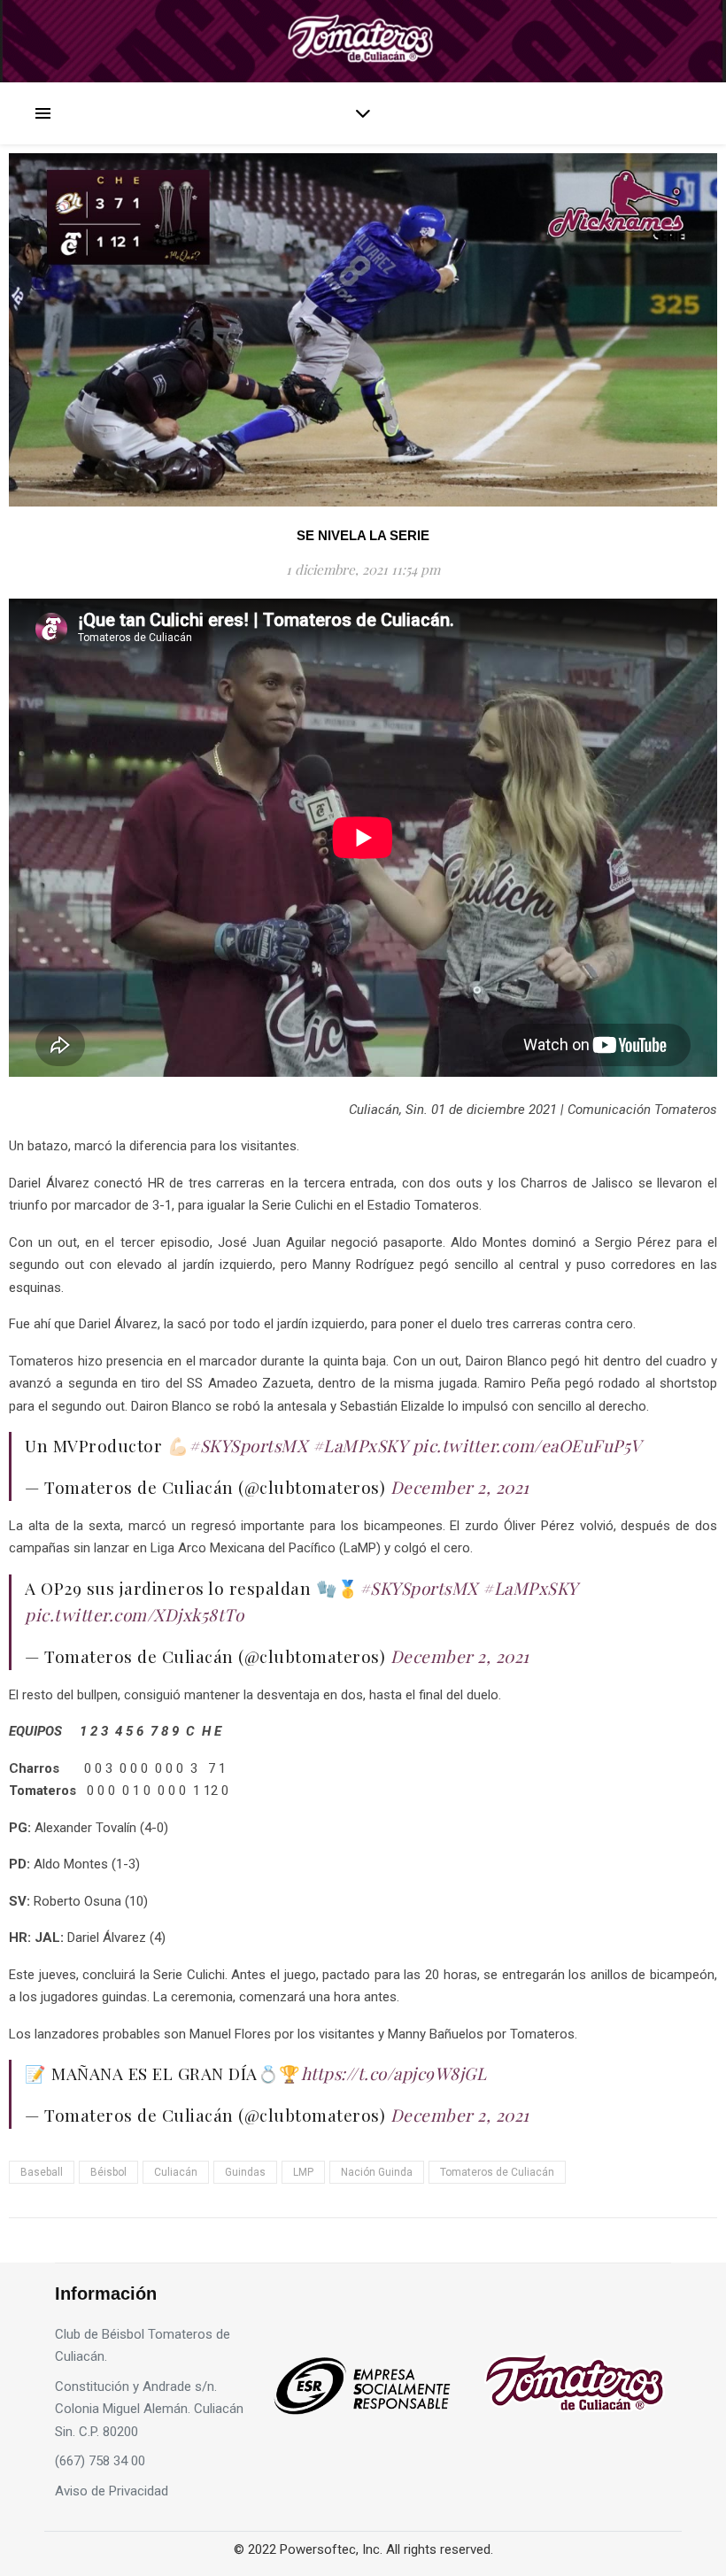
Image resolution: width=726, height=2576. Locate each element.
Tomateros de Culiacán (497, 2172)
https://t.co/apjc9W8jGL (394, 2073)
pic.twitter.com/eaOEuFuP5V (527, 1445)
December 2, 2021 (460, 1487)
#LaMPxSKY (360, 1445)
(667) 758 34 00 (100, 2461)
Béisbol (108, 2172)
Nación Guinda (377, 2172)
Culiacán (176, 2172)
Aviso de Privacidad (112, 2491)
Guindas (245, 2172)
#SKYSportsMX (248, 1445)
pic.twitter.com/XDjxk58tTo (134, 1614)
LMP (303, 2172)
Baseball (42, 2172)
